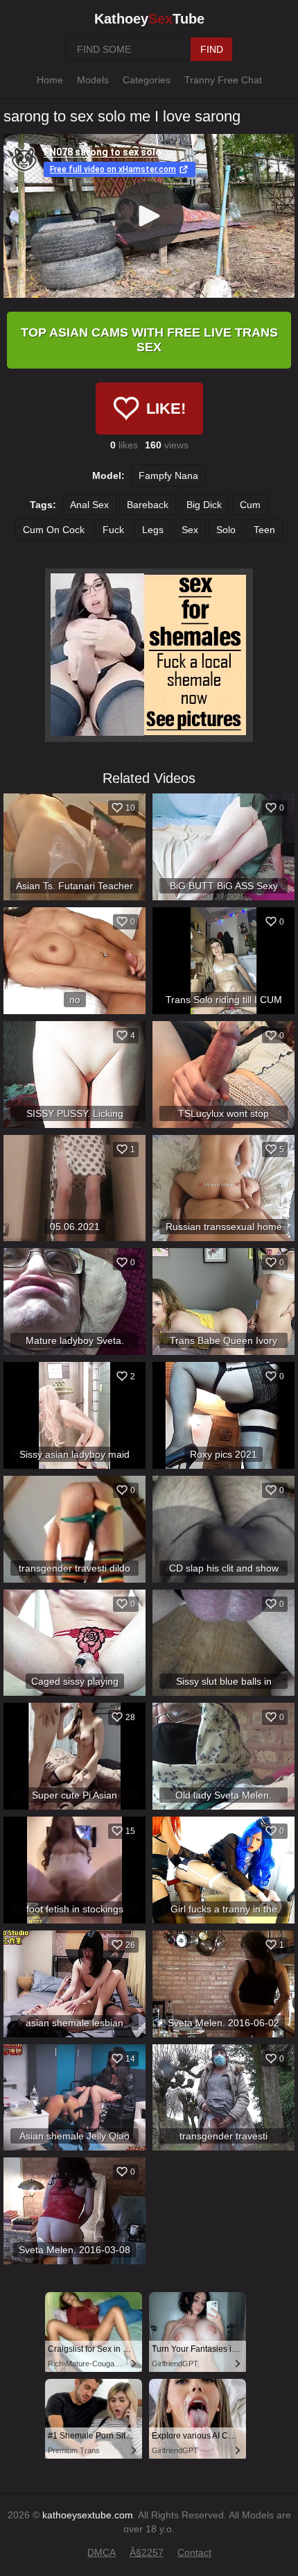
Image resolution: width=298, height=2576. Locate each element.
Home (50, 80)
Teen (264, 530)
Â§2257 (147, 2552)
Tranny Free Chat (223, 80)
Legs (153, 530)
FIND (212, 49)
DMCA (102, 2552)
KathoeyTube (149, 19)
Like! (166, 409)
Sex (190, 530)
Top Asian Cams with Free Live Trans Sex (149, 340)
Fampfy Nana (168, 475)
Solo (226, 530)
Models (93, 80)
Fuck (113, 530)
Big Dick (204, 505)
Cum (250, 505)
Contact (194, 2552)
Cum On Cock (54, 530)
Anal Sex (89, 505)
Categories (147, 80)
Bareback (148, 505)
